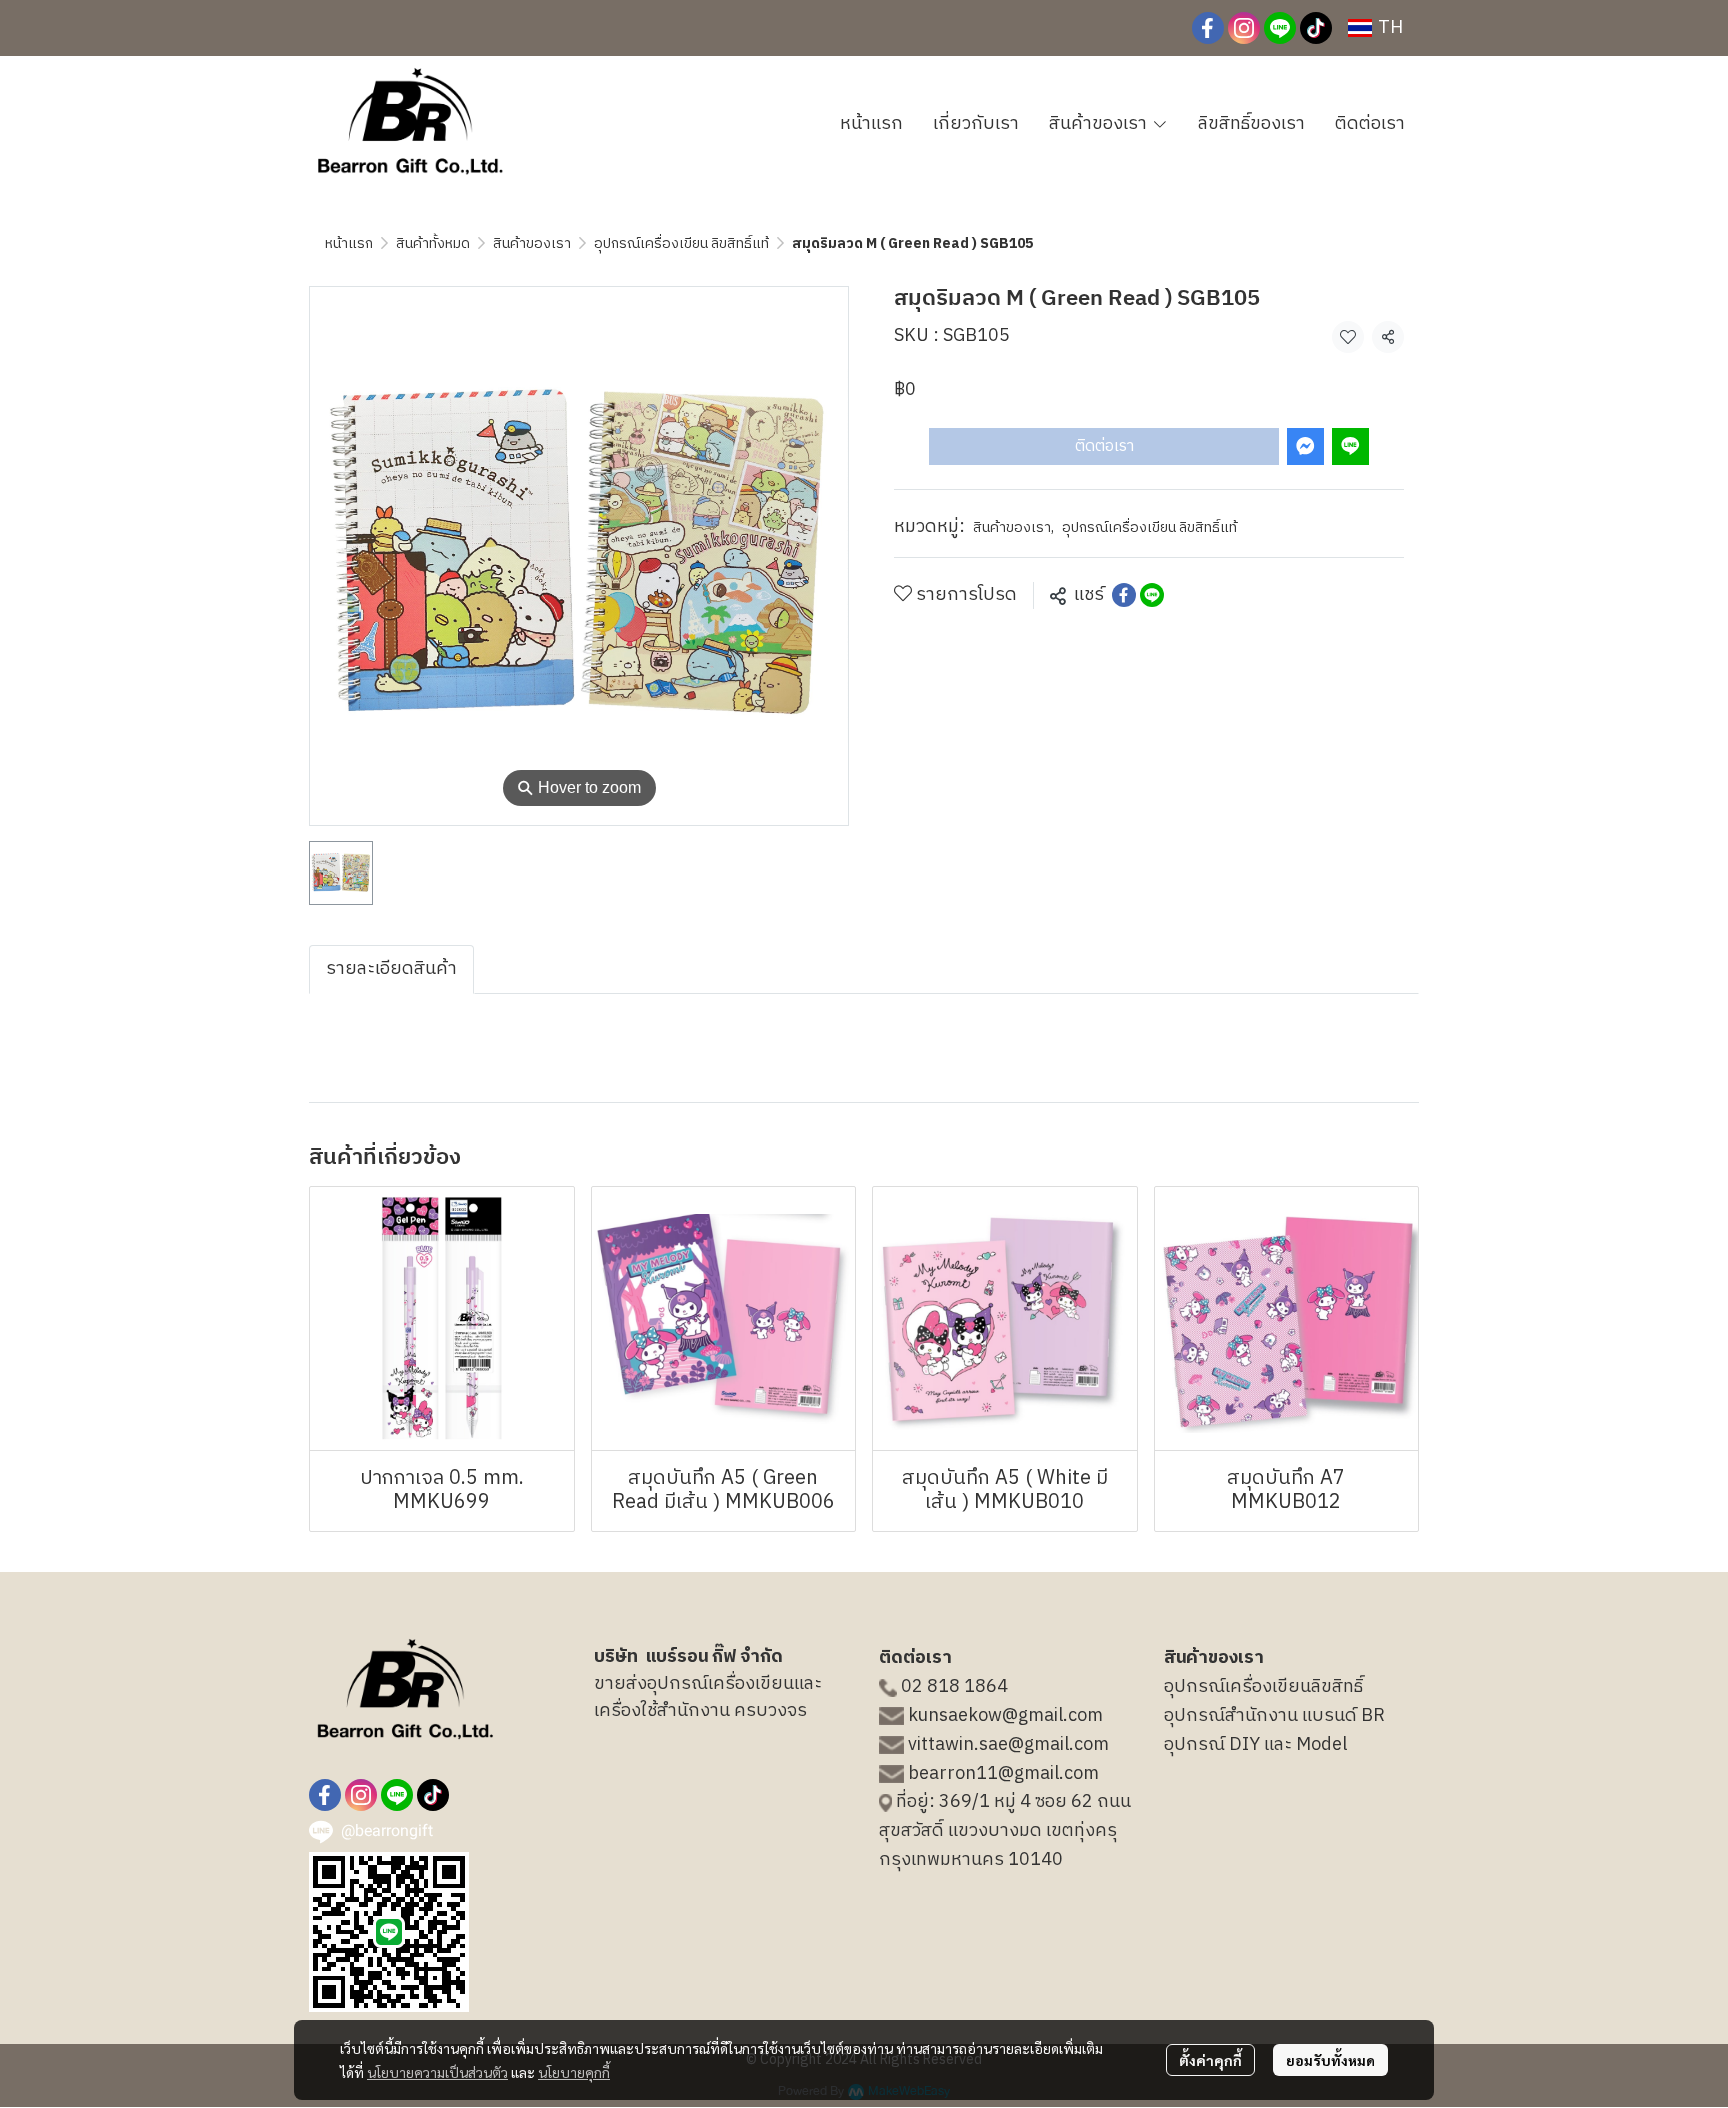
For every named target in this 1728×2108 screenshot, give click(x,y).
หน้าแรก (349, 243)
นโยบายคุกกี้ (574, 2072)
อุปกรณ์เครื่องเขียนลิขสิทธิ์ (1263, 1687)
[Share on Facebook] (1124, 595)
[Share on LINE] (1152, 595)
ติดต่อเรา (1104, 445)
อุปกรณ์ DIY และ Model (1255, 1745)
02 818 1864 (954, 1687)
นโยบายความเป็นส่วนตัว (437, 2072)
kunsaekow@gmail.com (1005, 1716)
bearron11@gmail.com (1003, 1774)
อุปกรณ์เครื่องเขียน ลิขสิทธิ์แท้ (681, 243)
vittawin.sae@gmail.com (1008, 1745)
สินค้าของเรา (532, 243)
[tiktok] (1316, 28)
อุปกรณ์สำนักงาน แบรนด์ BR (1274, 1716)
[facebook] (1208, 28)
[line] (1280, 28)
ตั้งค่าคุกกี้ (1210, 2060)
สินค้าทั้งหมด (433, 243)
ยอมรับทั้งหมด (1330, 2060)
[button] (1375, 28)
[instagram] (1244, 28)
